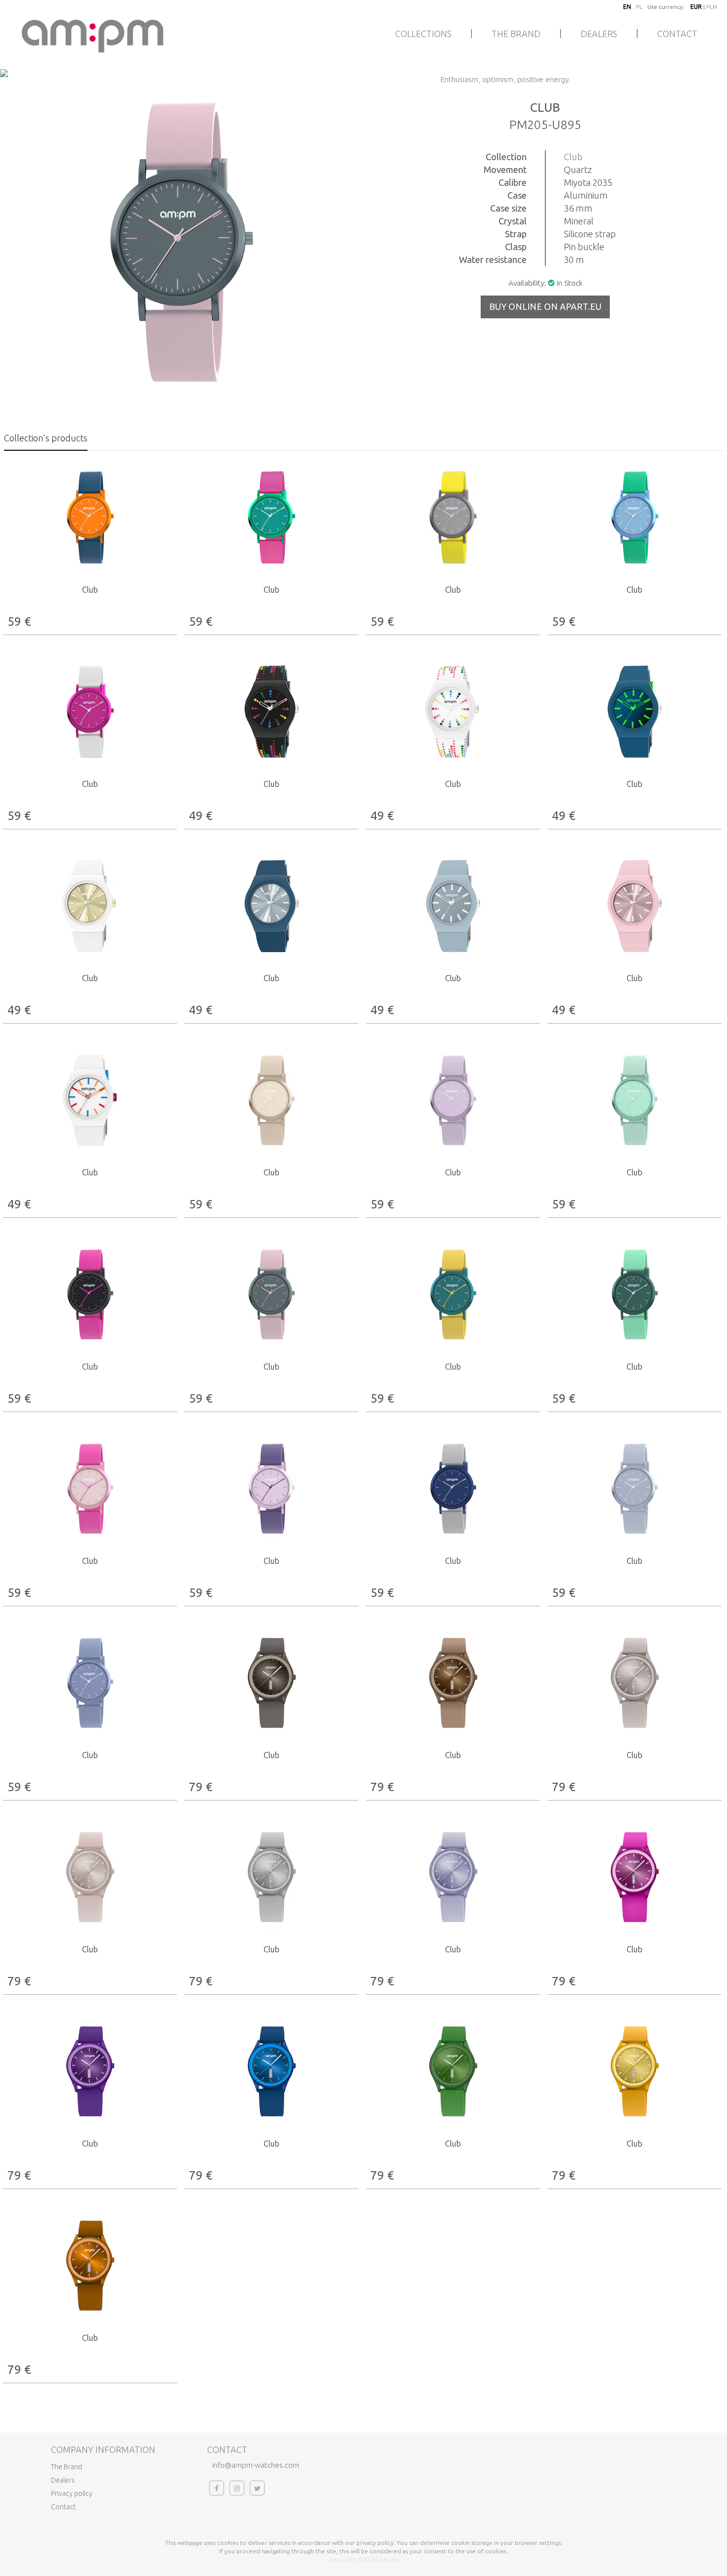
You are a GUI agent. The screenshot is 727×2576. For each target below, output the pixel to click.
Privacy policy (72, 2493)
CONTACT (677, 34)
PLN (712, 7)
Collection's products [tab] (46, 438)
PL (639, 7)
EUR (696, 7)
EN (627, 7)
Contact (63, 2507)
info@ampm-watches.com (256, 2465)
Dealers (63, 2480)
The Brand (67, 2467)
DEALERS (599, 34)
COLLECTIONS (423, 34)
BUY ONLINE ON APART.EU (545, 306)
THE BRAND (516, 34)
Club (573, 157)
